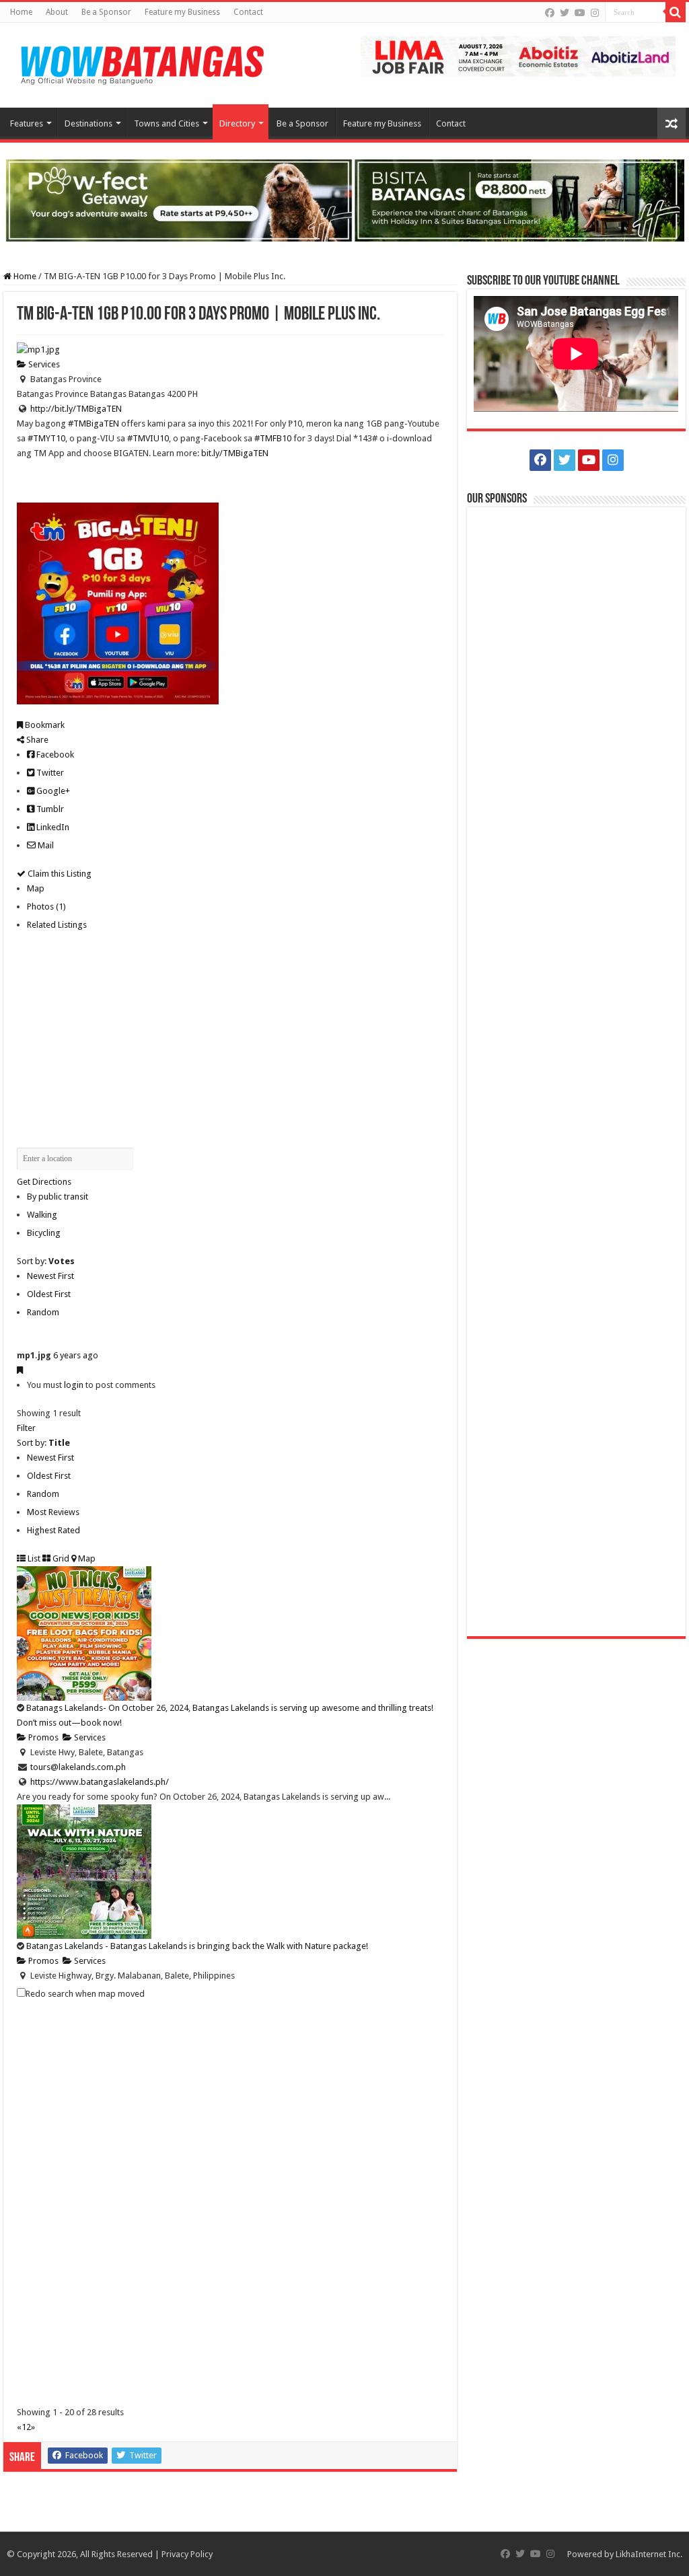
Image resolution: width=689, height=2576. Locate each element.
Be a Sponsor (106, 12)
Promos (42, 1737)
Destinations (88, 123)
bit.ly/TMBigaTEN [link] (235, 453)
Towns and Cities (167, 123)
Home (21, 12)
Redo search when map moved (85, 1994)
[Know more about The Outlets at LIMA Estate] (518, 56)
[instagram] (595, 13)
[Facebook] (550, 13)
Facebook (54, 755)
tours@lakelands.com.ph (78, 1767)
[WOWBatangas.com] (141, 63)
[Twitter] (565, 13)
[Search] (676, 12)
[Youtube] (580, 13)
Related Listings (57, 925)
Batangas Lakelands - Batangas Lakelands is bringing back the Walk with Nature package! (197, 1946)
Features (27, 123)
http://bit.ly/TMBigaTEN (76, 409)
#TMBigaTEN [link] (94, 424)
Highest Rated (53, 1530)
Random (43, 1312)
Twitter (49, 773)
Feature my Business (182, 12)
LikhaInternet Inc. (649, 2554)
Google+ (52, 791)
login (74, 1385)
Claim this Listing (59, 874)
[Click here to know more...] (344, 199)
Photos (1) (46, 907)
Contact (248, 12)
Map (36, 888)
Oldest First (49, 1294)
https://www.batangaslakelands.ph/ (100, 1782)
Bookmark (44, 725)
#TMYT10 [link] (46, 438)
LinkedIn (52, 827)
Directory (237, 123)
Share (36, 740)
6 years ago (76, 1355)
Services (43, 364)
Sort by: (46, 1261)
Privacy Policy (187, 2554)
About (57, 12)
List (33, 1558)
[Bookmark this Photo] (20, 1370)
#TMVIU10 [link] (148, 438)
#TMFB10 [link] (273, 438)
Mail (45, 845)
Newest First (50, 1276)
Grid (60, 1558)
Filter (26, 1428)
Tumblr (49, 809)
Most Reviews (53, 1512)
